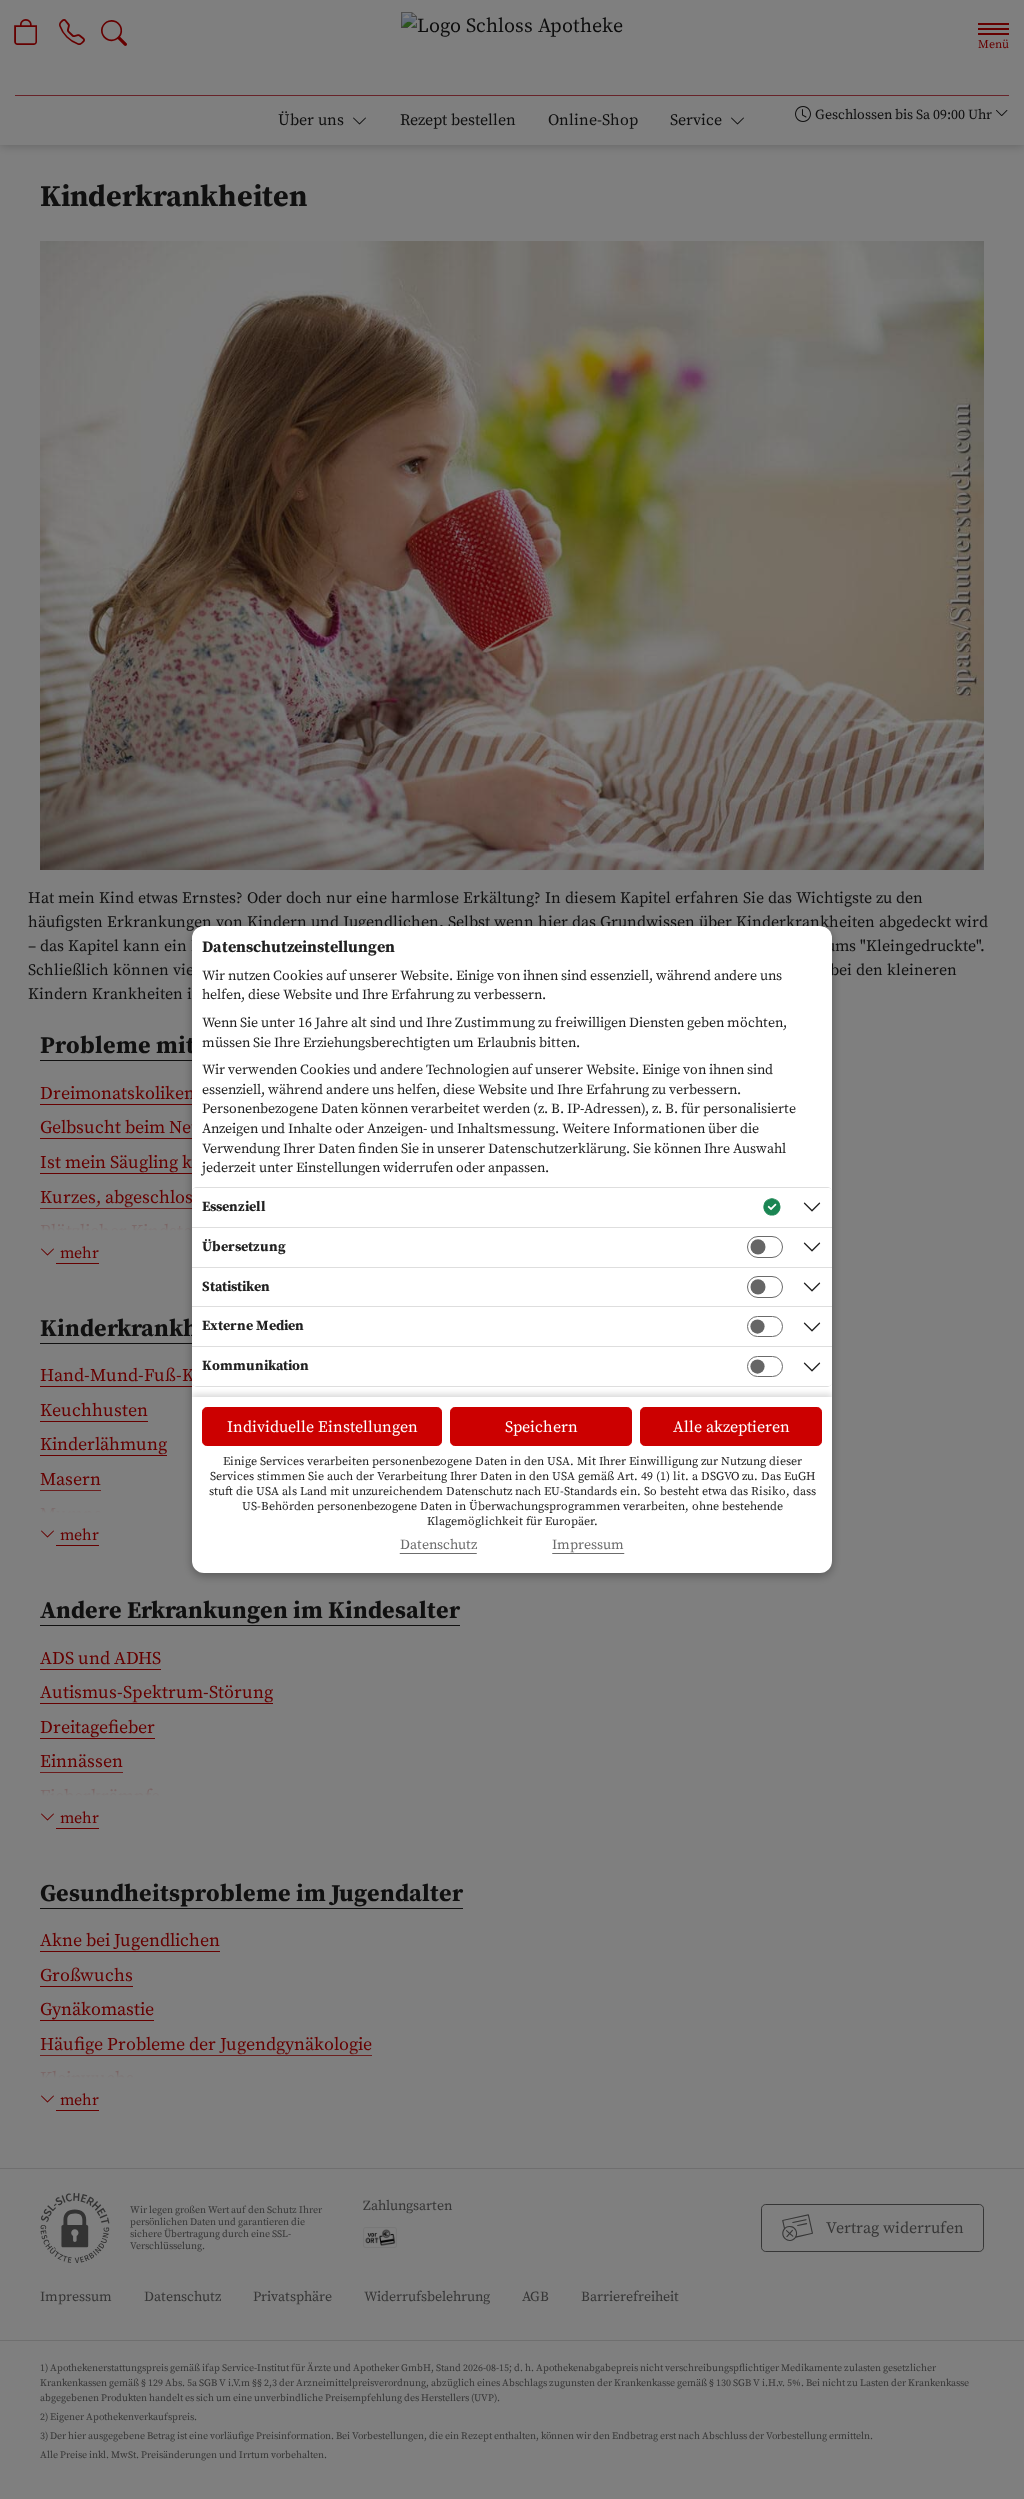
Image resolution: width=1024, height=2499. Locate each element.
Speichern (541, 1427)
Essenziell (234, 1207)
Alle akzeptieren (731, 1427)
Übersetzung (244, 1247)
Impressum (588, 1545)
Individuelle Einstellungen (322, 1427)
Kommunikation (255, 1366)
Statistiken (236, 1287)
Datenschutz (438, 1545)
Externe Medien (253, 1326)
